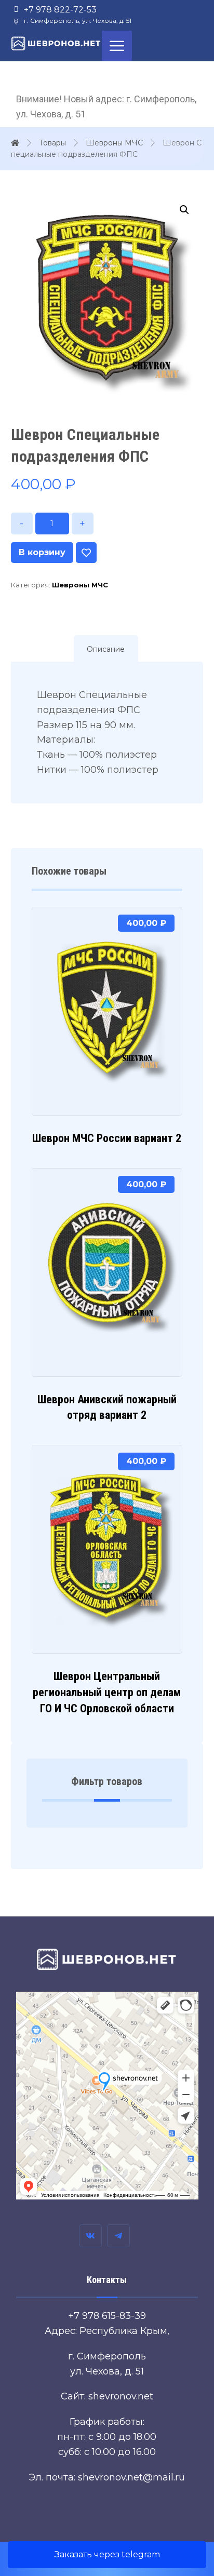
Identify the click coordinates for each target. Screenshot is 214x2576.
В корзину (42, 552)
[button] (184, 210)
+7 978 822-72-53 (60, 10)
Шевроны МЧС (80, 585)
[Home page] (15, 143)
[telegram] (118, 2236)
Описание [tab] (106, 649)
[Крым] (56, 43)
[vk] (90, 2236)
